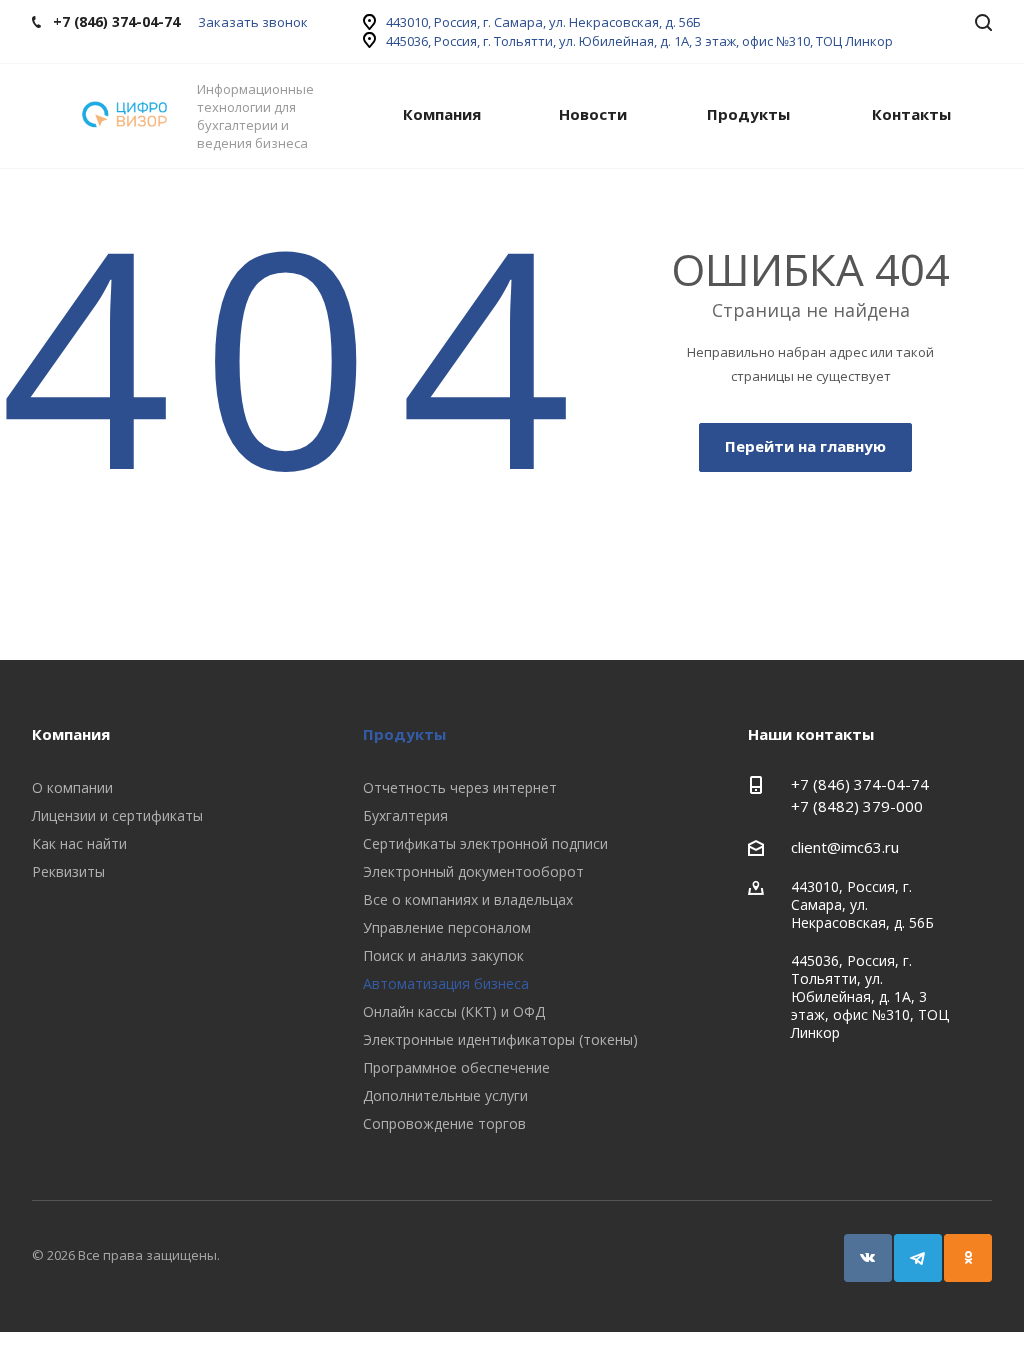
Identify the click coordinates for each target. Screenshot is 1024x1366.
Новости (593, 114)
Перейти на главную (805, 446)
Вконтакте (868, 1258)
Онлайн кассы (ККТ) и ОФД (454, 1011)
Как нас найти (79, 843)
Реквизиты (68, 871)
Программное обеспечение (456, 1067)
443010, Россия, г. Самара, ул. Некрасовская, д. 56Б (543, 22)
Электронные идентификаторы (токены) (500, 1039)
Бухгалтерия (405, 815)
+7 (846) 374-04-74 (860, 784)
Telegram (918, 1258)
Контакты (911, 114)
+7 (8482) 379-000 (857, 806)
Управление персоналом (447, 927)
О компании (72, 787)
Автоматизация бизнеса (446, 983)
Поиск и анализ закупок (443, 955)
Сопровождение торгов (444, 1123)
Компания (442, 114)
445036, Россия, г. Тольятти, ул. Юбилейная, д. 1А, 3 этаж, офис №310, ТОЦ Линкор (639, 41)
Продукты (748, 114)
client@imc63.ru (845, 847)
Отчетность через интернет (460, 787)
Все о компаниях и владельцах (468, 899)
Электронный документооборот (473, 871)
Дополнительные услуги (445, 1095)
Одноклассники (968, 1258)
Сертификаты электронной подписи (485, 843)
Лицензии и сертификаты (117, 815)
